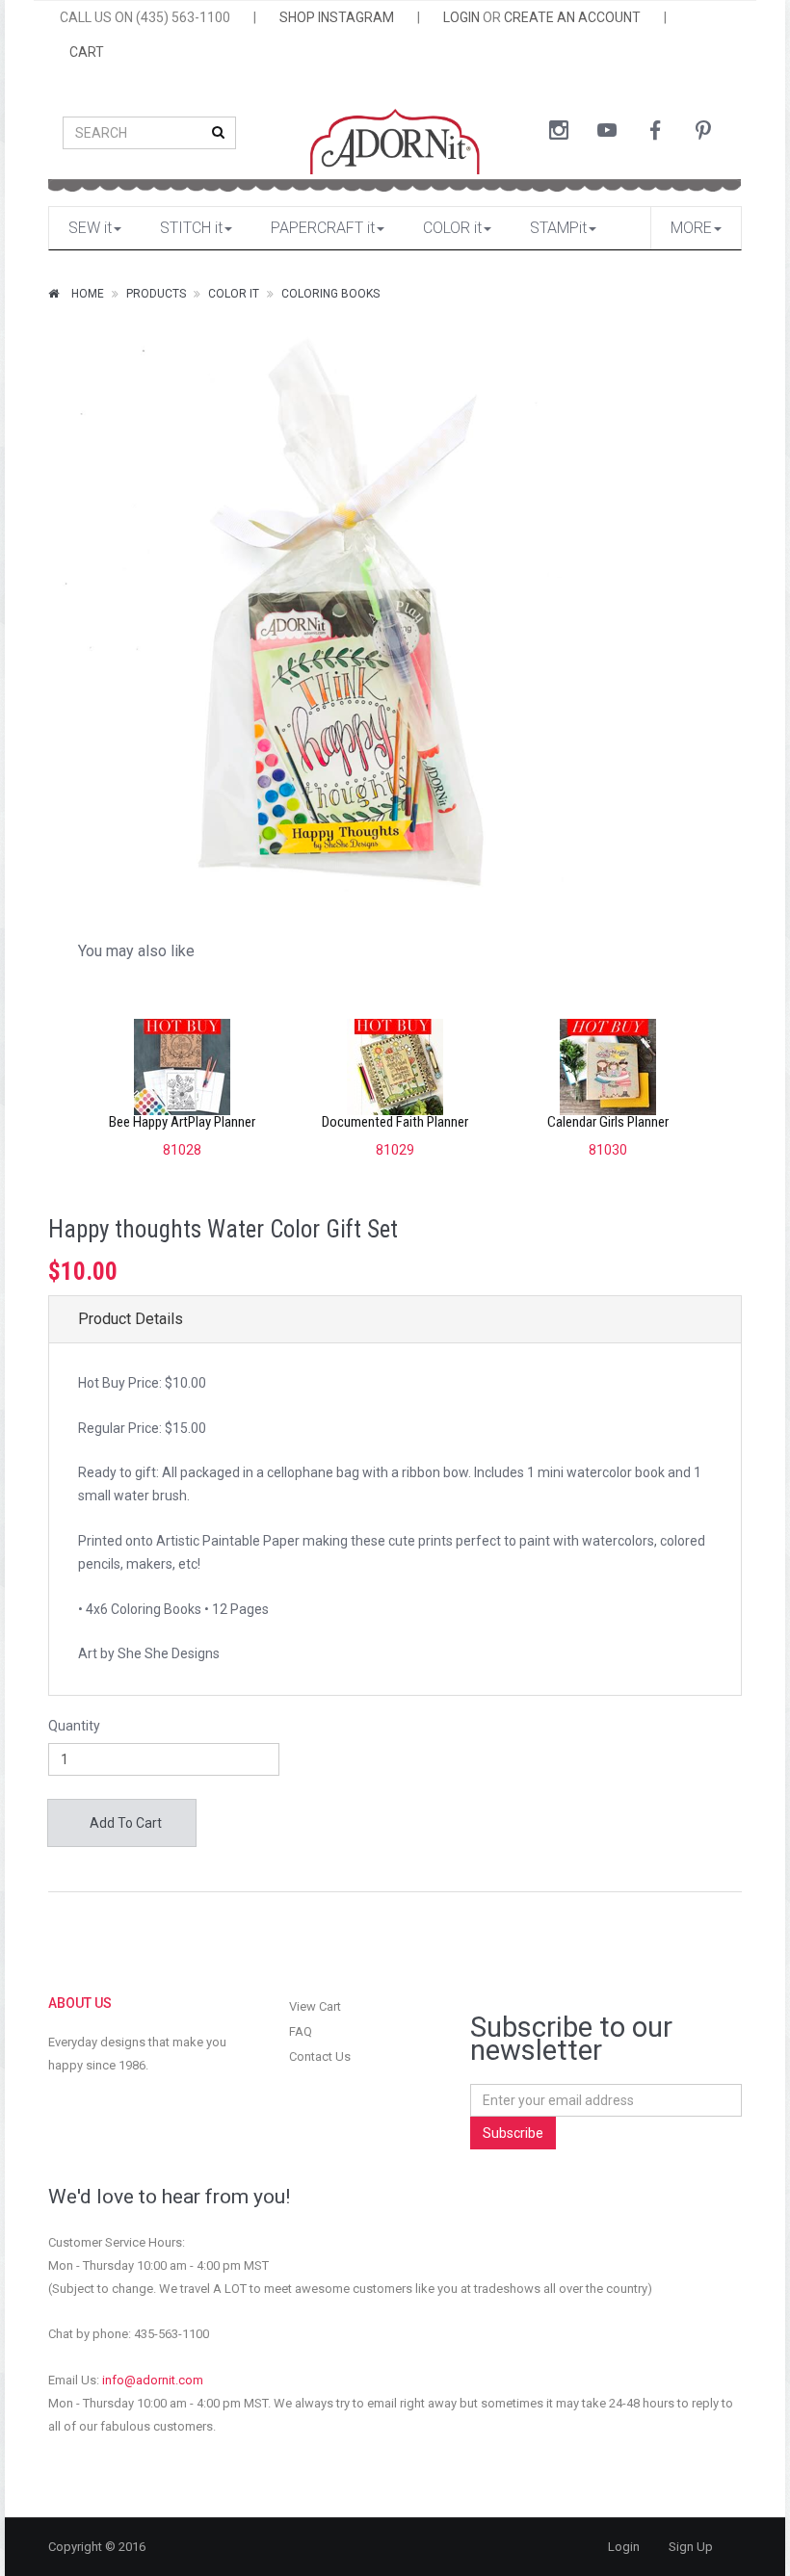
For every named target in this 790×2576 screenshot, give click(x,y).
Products (156, 294)
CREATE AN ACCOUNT (572, 17)
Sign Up (691, 2547)
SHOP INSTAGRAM (337, 17)
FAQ (301, 2031)
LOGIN (461, 17)
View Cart (315, 2006)
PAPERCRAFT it (323, 228)
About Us (80, 2003)
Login (624, 2547)
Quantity (74, 1726)
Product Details (131, 1319)
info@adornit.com (153, 2380)
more (691, 228)
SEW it (90, 228)
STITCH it (191, 228)
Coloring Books (330, 294)
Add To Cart (124, 1823)
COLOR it (452, 228)
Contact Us (320, 2056)
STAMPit (558, 228)
